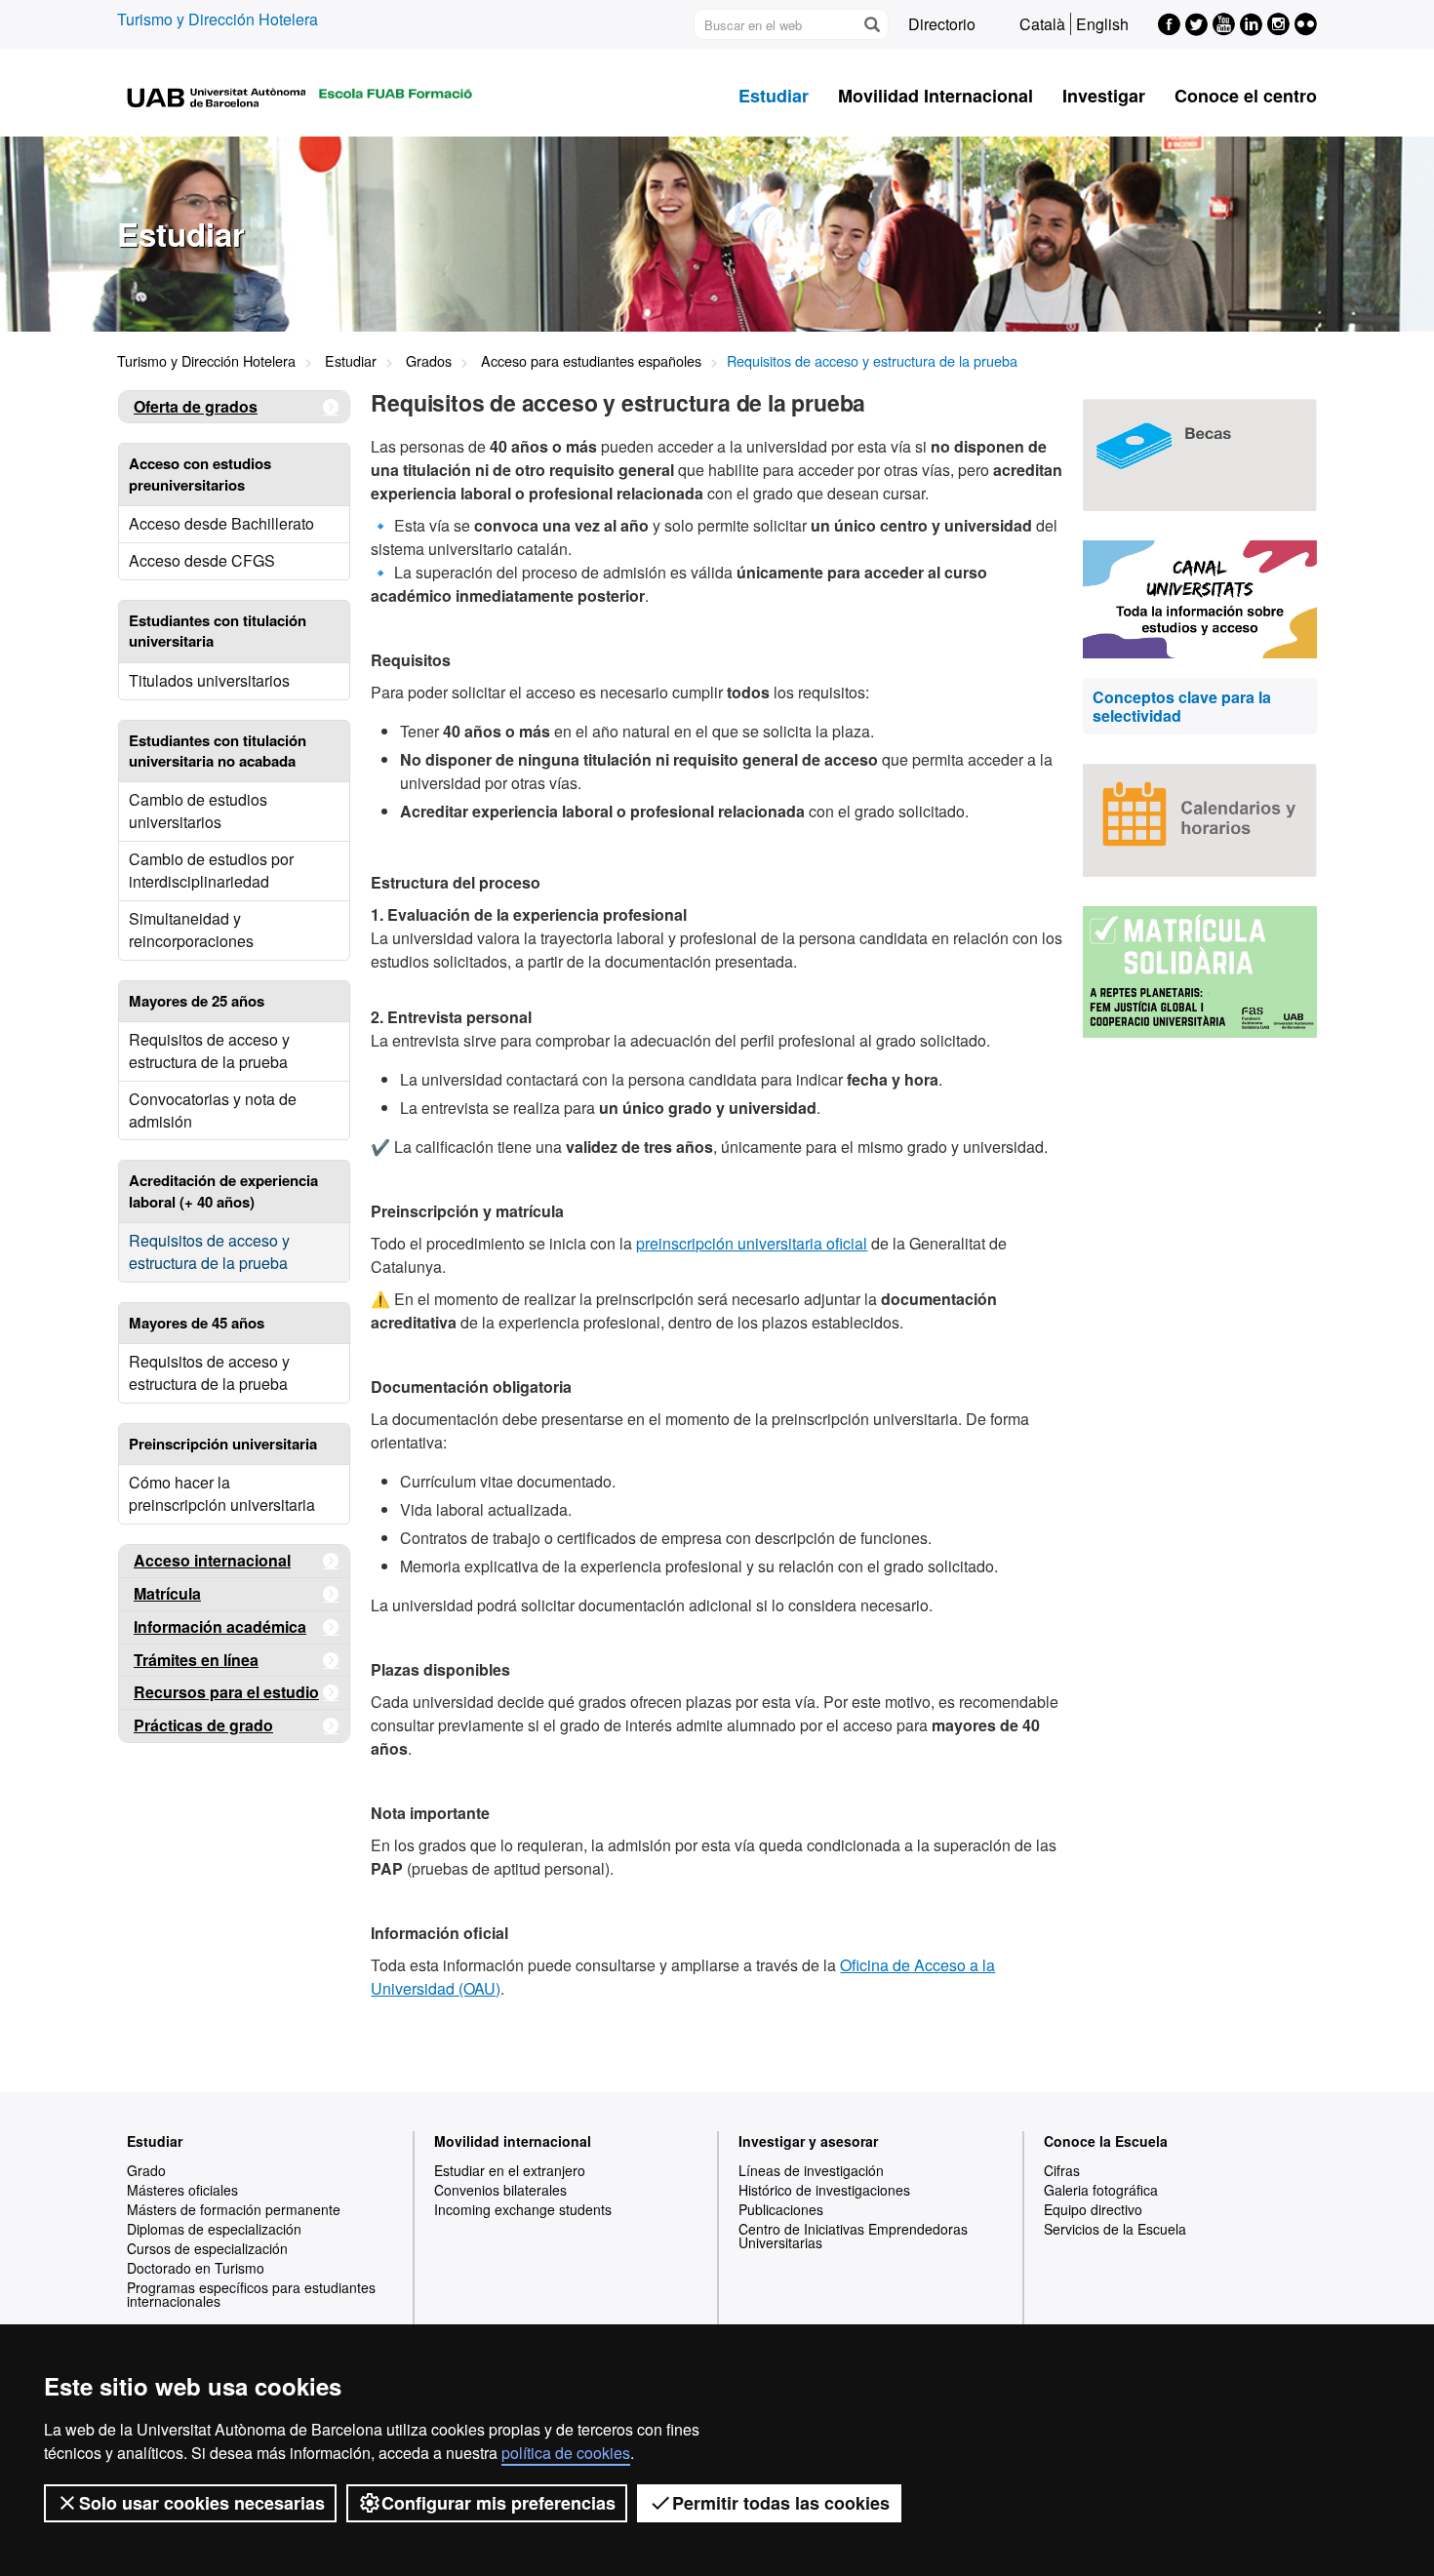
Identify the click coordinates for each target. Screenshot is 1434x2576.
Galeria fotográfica (1101, 2190)
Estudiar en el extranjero (510, 2170)
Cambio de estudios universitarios (198, 811)
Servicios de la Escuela (1115, 2229)
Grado (146, 2170)
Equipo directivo (1093, 2209)
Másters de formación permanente (234, 2209)
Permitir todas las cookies (781, 2503)
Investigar (1104, 96)
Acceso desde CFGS (202, 560)
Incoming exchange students (523, 2209)
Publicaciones (781, 2209)
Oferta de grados (196, 406)
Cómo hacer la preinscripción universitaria (222, 1493)
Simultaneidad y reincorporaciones (191, 930)
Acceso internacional (212, 1560)
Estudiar (774, 96)
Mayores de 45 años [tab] (197, 1323)
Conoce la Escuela (1106, 2141)
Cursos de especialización (207, 2248)
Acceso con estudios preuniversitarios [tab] (200, 474)
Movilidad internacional (513, 2141)
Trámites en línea (196, 1660)
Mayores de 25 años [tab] (197, 1001)
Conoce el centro (1246, 96)
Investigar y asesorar (808, 2141)
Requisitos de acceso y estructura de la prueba (209, 1050)
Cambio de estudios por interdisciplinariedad (211, 870)
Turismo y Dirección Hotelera (218, 19)
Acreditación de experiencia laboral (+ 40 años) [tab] (223, 1190)
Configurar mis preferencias (498, 2503)
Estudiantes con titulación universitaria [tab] (218, 631)
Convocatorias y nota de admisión (213, 1110)
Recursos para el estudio (226, 1692)
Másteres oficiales (182, 2190)
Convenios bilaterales (500, 2190)
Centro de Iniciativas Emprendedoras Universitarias (853, 2236)
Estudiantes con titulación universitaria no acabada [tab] (218, 751)
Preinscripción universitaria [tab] (223, 1444)
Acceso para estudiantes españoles (591, 360)
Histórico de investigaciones (824, 2190)
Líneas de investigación (811, 2170)
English (1102, 24)
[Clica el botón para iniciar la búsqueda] (871, 24)
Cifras (1062, 2170)
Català (1042, 24)
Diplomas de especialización (214, 2229)
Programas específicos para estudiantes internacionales (251, 2294)
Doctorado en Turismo (196, 2268)
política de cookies (566, 2453)
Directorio (942, 24)
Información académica (220, 1626)
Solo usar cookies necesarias (202, 2503)
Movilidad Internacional (936, 96)
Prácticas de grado (203, 1725)
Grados (429, 360)
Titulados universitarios (209, 680)
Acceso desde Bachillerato (221, 523)
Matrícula (167, 1593)
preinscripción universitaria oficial (752, 1243)
